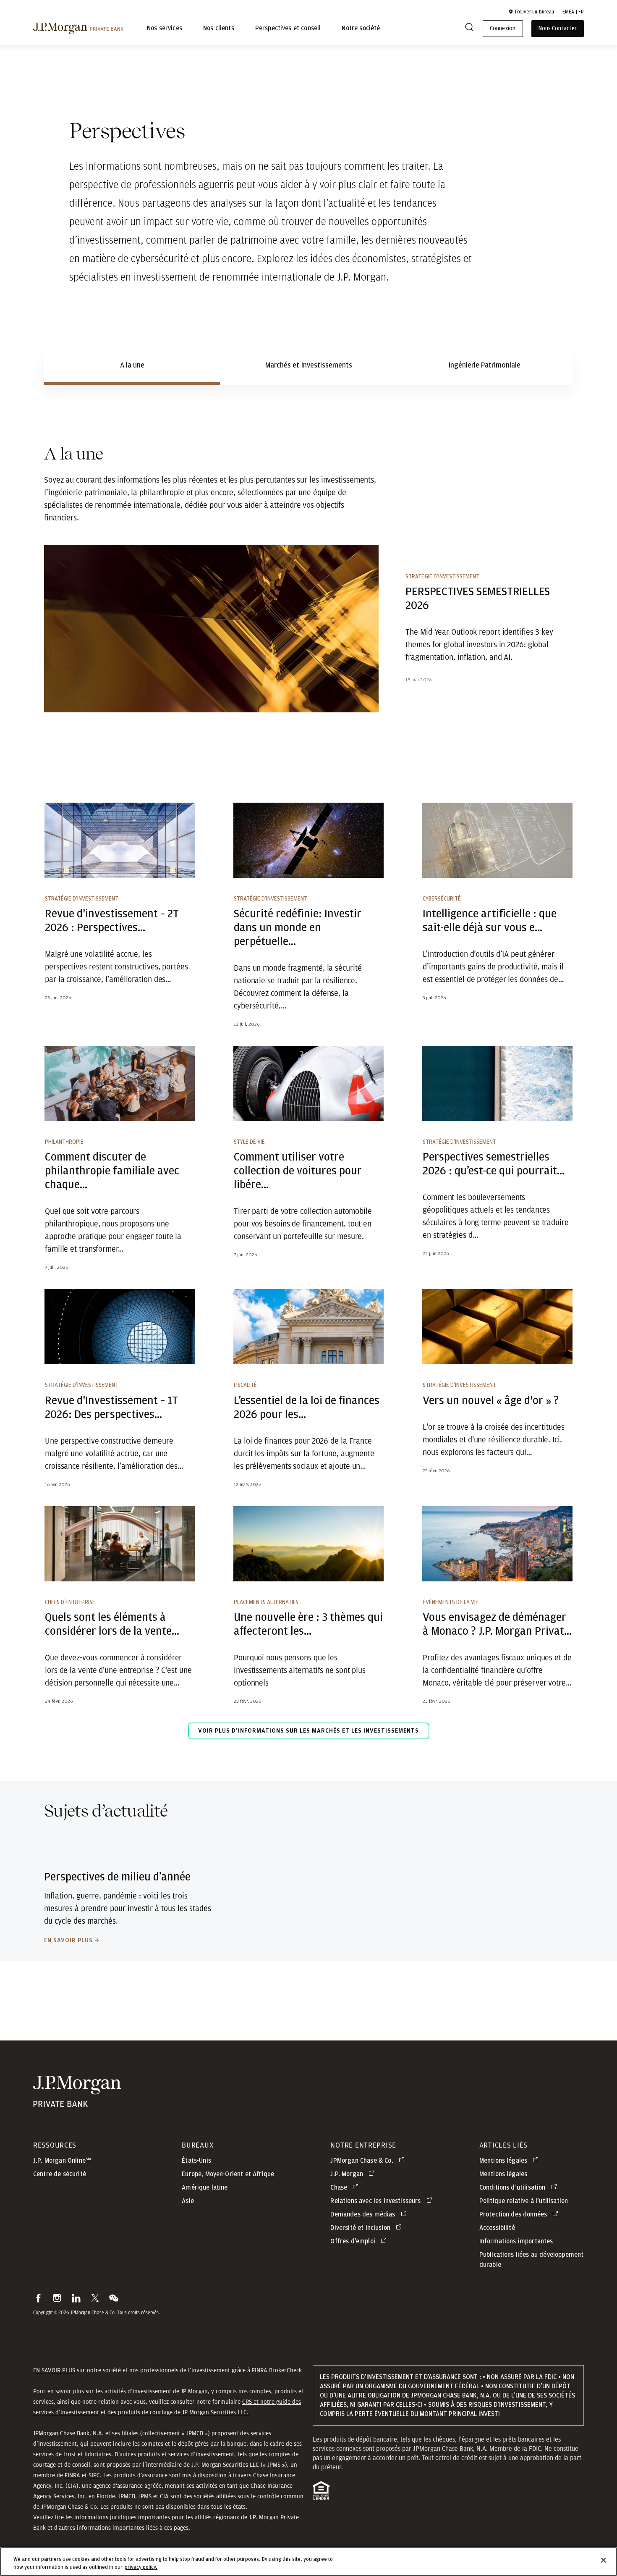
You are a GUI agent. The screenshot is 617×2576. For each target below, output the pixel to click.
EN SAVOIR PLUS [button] (54, 2370)
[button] (531, 12)
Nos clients (219, 29)
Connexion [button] (502, 29)
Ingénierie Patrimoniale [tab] (484, 365)
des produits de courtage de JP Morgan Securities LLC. (179, 2412)
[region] (308, 2562)
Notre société (361, 29)
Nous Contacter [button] (558, 29)
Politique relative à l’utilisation (524, 2201)
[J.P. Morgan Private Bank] (78, 28)
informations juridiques (105, 2517)
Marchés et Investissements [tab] (309, 365)
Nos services (165, 29)
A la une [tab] (132, 365)
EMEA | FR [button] (573, 12)
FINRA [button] (72, 2475)
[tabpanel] (308, 1099)
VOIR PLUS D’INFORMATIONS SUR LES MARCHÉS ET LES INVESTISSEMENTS (308, 1731)
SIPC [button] (94, 2475)
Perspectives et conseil (288, 29)
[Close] (604, 2560)
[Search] (469, 29)
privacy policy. (141, 2567)
